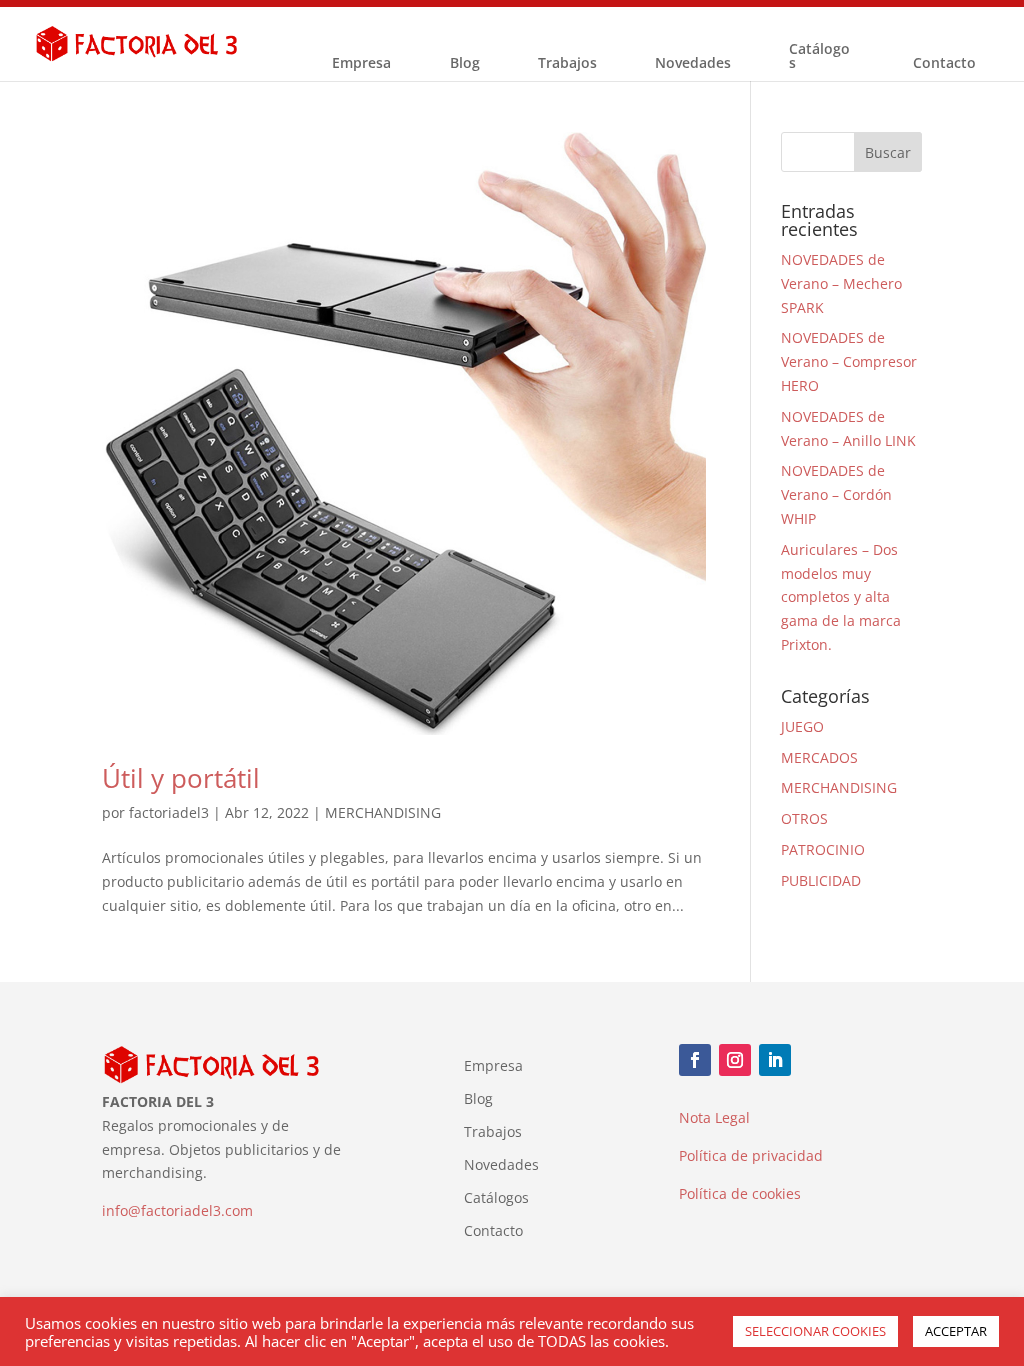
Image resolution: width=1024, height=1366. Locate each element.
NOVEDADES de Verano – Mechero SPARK (841, 283)
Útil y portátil (181, 778)
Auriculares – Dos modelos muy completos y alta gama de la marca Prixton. (841, 597)
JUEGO (802, 726)
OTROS (804, 818)
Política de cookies (740, 1193)
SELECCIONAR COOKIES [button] (815, 1331)
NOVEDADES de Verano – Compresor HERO (849, 361)
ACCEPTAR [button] (956, 1331)
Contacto (944, 64)
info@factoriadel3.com (177, 1210)
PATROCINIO (823, 849)
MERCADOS (819, 757)
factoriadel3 (169, 812)
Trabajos (567, 64)
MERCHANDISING (383, 812)
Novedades (693, 64)
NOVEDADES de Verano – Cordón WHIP (836, 494)
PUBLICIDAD (821, 880)
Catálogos (819, 57)
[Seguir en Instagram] (735, 1060)
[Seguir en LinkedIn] (775, 1060)
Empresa (361, 64)
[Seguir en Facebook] (695, 1060)
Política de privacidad (751, 1155)
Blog (465, 64)
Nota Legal (714, 1117)
